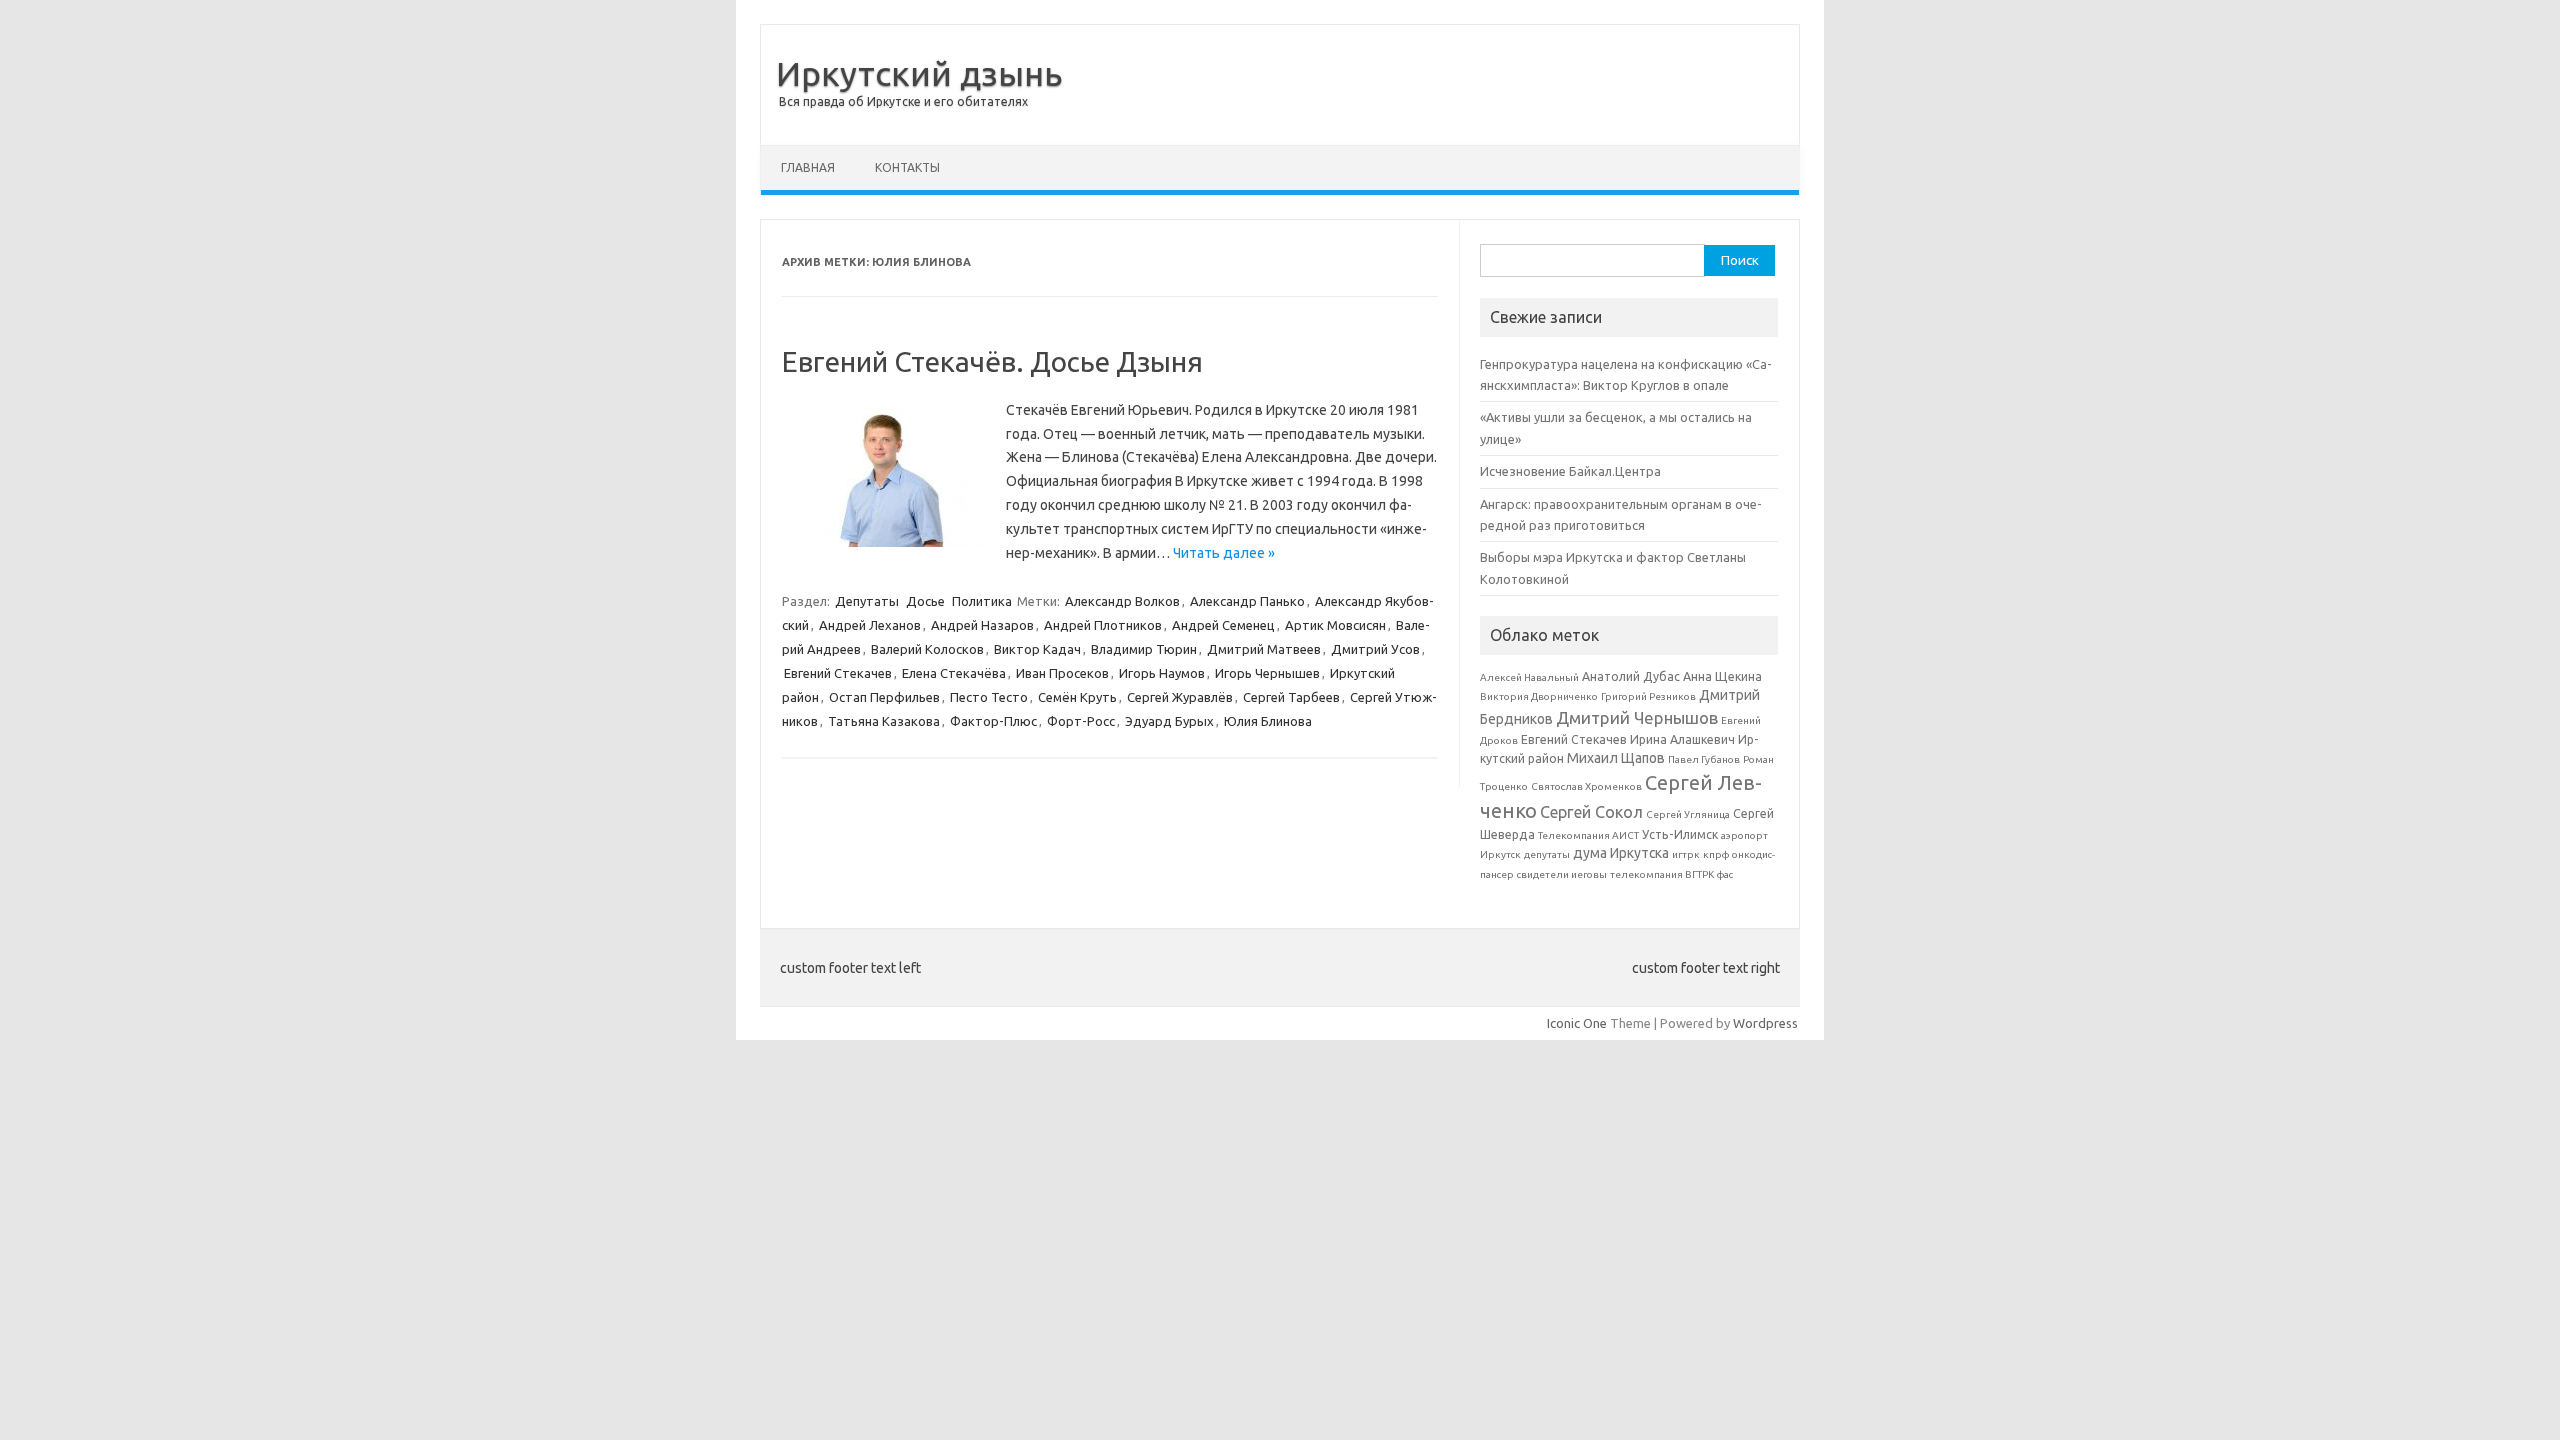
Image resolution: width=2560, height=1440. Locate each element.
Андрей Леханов (870, 625)
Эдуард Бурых (1169, 721)
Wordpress (1765, 1023)
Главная (808, 167)
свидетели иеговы (1562, 874)
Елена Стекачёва (954, 673)
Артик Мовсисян (1335, 625)
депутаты (1547, 854)
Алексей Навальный (1529, 677)
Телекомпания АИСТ (1588, 835)
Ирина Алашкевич (1682, 739)
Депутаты (867, 601)
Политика (982, 601)
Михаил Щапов (1616, 758)
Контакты (907, 167)
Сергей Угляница (1688, 814)
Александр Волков (1122, 601)
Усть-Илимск (1680, 834)
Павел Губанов (1704, 759)
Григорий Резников (1648, 696)
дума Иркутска (1621, 853)
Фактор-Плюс (993, 721)
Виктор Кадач (1037, 649)
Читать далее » (1224, 553)
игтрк (1686, 854)
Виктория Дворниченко (1539, 696)
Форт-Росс (1081, 721)
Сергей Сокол (1591, 812)
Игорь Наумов (1162, 673)
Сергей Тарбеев (1291, 697)
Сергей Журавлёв (1180, 697)
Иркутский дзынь (919, 73)
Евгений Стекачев (838, 673)
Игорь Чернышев (1267, 673)
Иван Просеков (1062, 673)
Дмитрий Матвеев (1264, 649)
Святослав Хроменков (1586, 786)
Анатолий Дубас (1631, 676)
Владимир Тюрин (1144, 649)
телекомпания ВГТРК (1662, 874)
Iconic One (1577, 1023)
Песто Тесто (989, 697)
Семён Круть (1077, 697)
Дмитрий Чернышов (1637, 717)
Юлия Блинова (1268, 721)
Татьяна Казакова (884, 721)
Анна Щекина (1722, 676)
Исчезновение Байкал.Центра (1570, 471)
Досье (925, 601)
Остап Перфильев (884, 697)
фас (1725, 874)
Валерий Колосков (927, 649)
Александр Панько (1247, 601)
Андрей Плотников (1103, 625)
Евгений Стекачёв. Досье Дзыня (992, 361)
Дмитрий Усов (1375, 649)
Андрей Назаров (982, 625)
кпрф (1716, 854)
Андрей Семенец (1223, 625)
